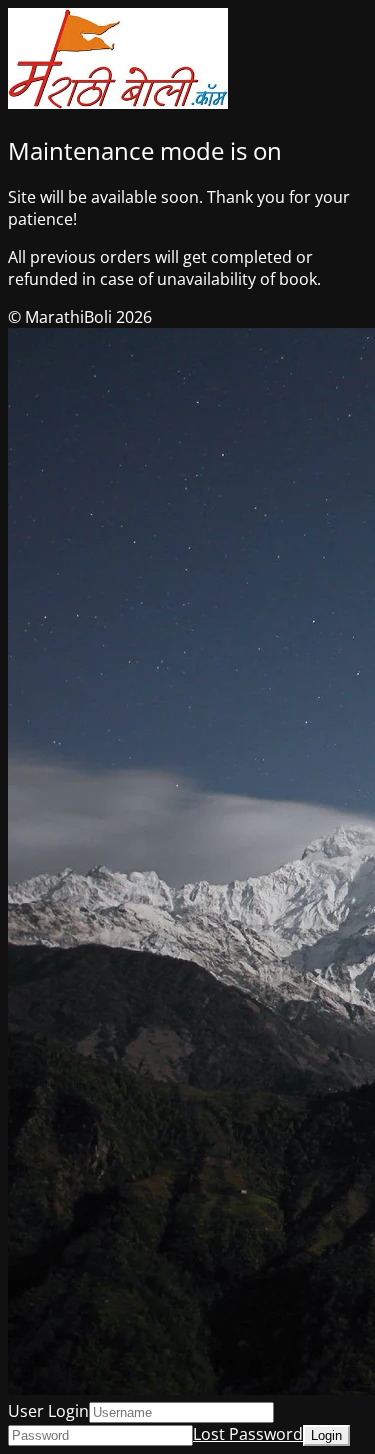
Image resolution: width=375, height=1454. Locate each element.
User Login (48, 1411)
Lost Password (248, 1434)
